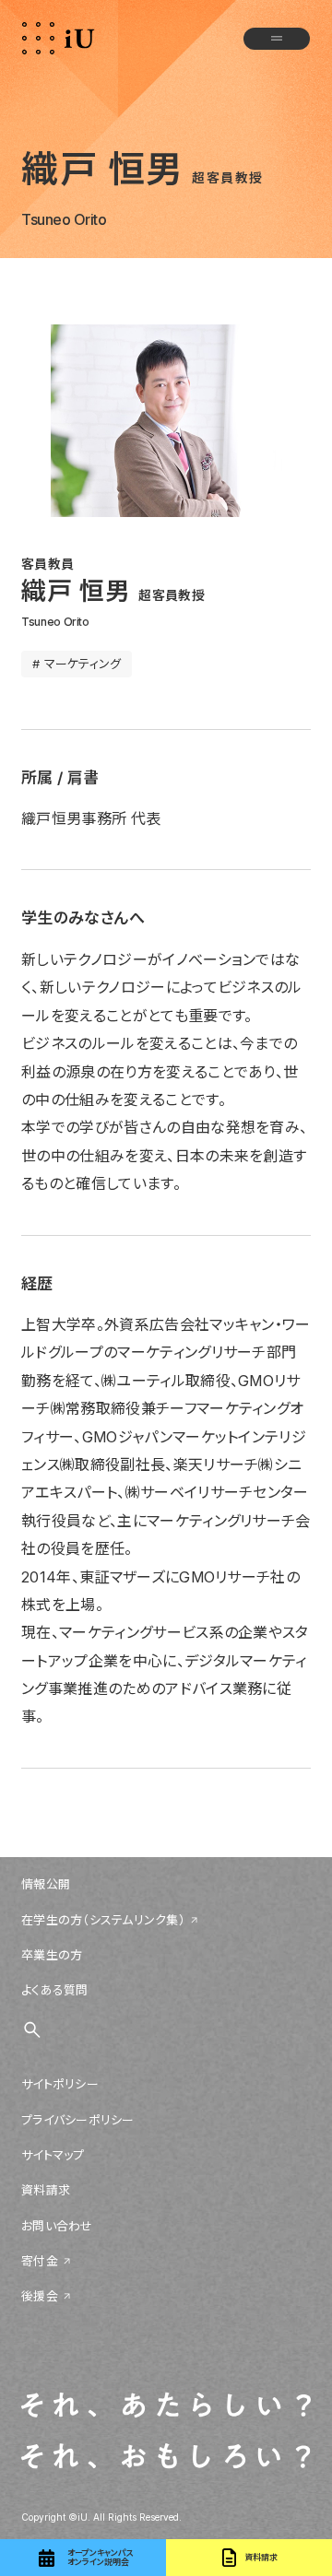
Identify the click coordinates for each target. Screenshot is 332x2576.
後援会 (40, 2296)
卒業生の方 (52, 1955)
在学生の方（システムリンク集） (103, 1920)
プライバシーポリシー (78, 2120)
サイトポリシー (60, 2084)
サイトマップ (53, 2155)
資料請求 (46, 2190)
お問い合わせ (57, 2226)
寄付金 (40, 2261)
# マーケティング (77, 664)
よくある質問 (55, 1990)
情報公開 (46, 1884)
